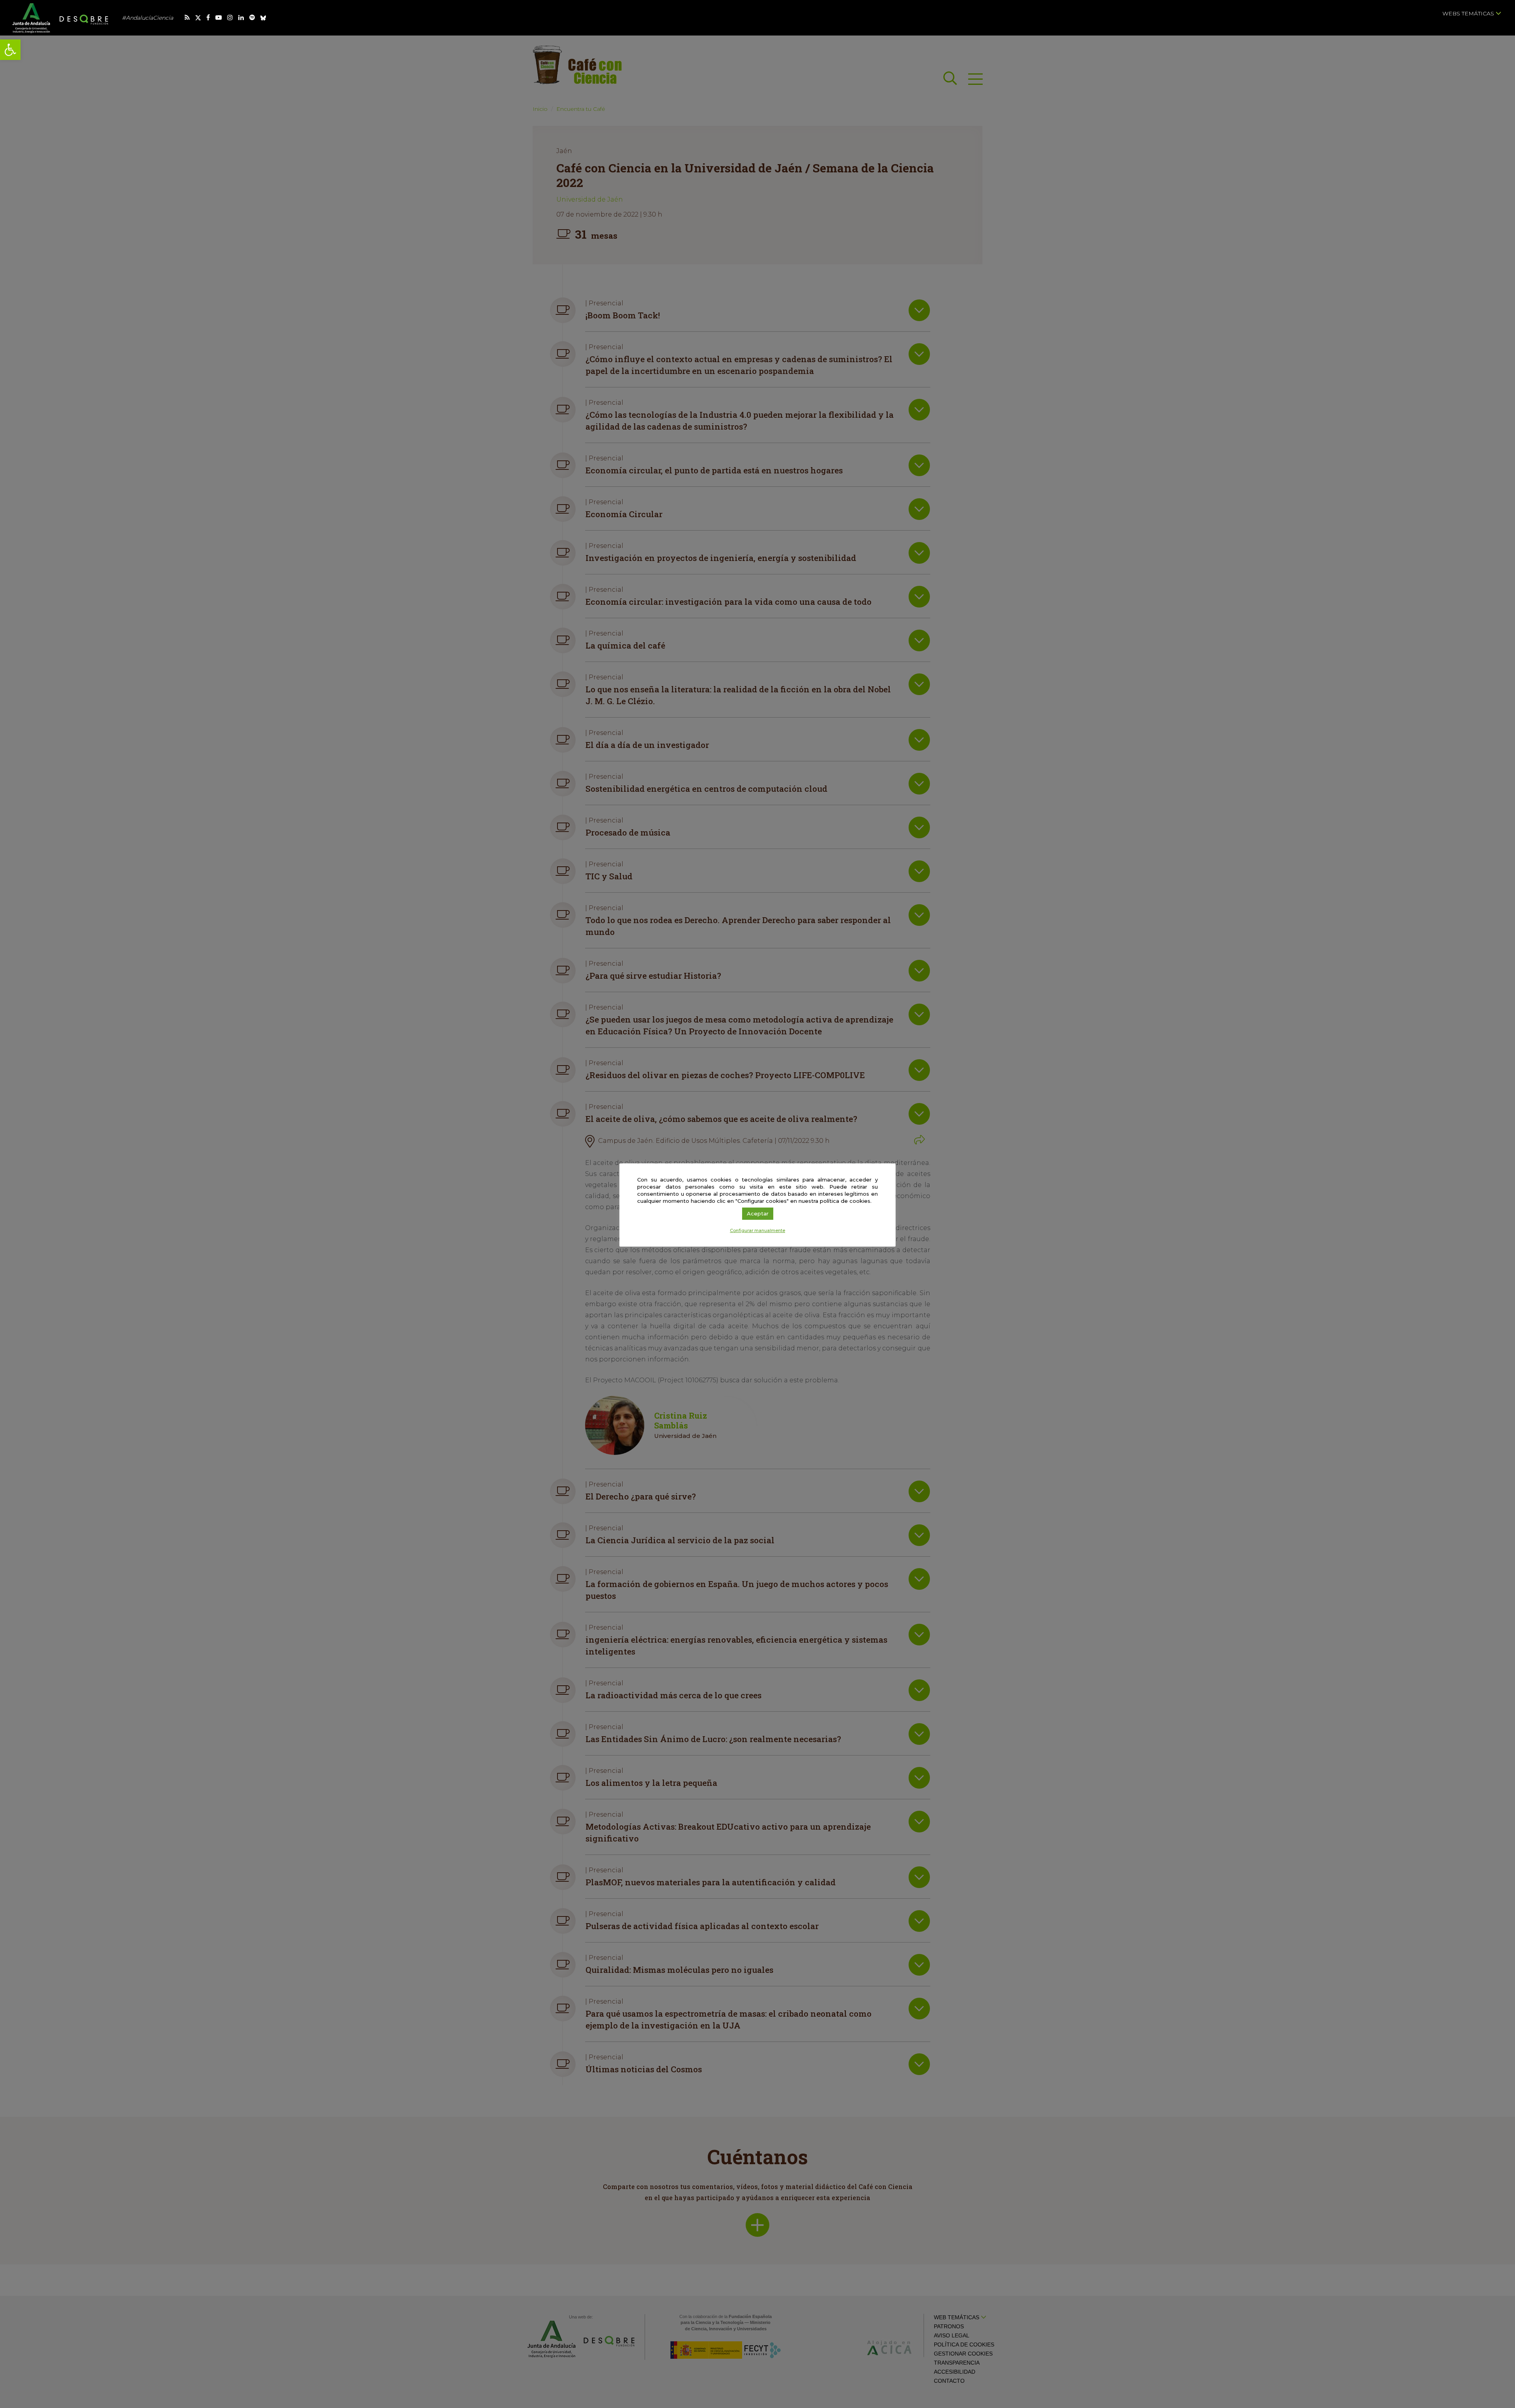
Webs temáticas (1469, 13)
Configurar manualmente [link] (757, 1230)
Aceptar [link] (758, 1213)
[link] (10, 50)
